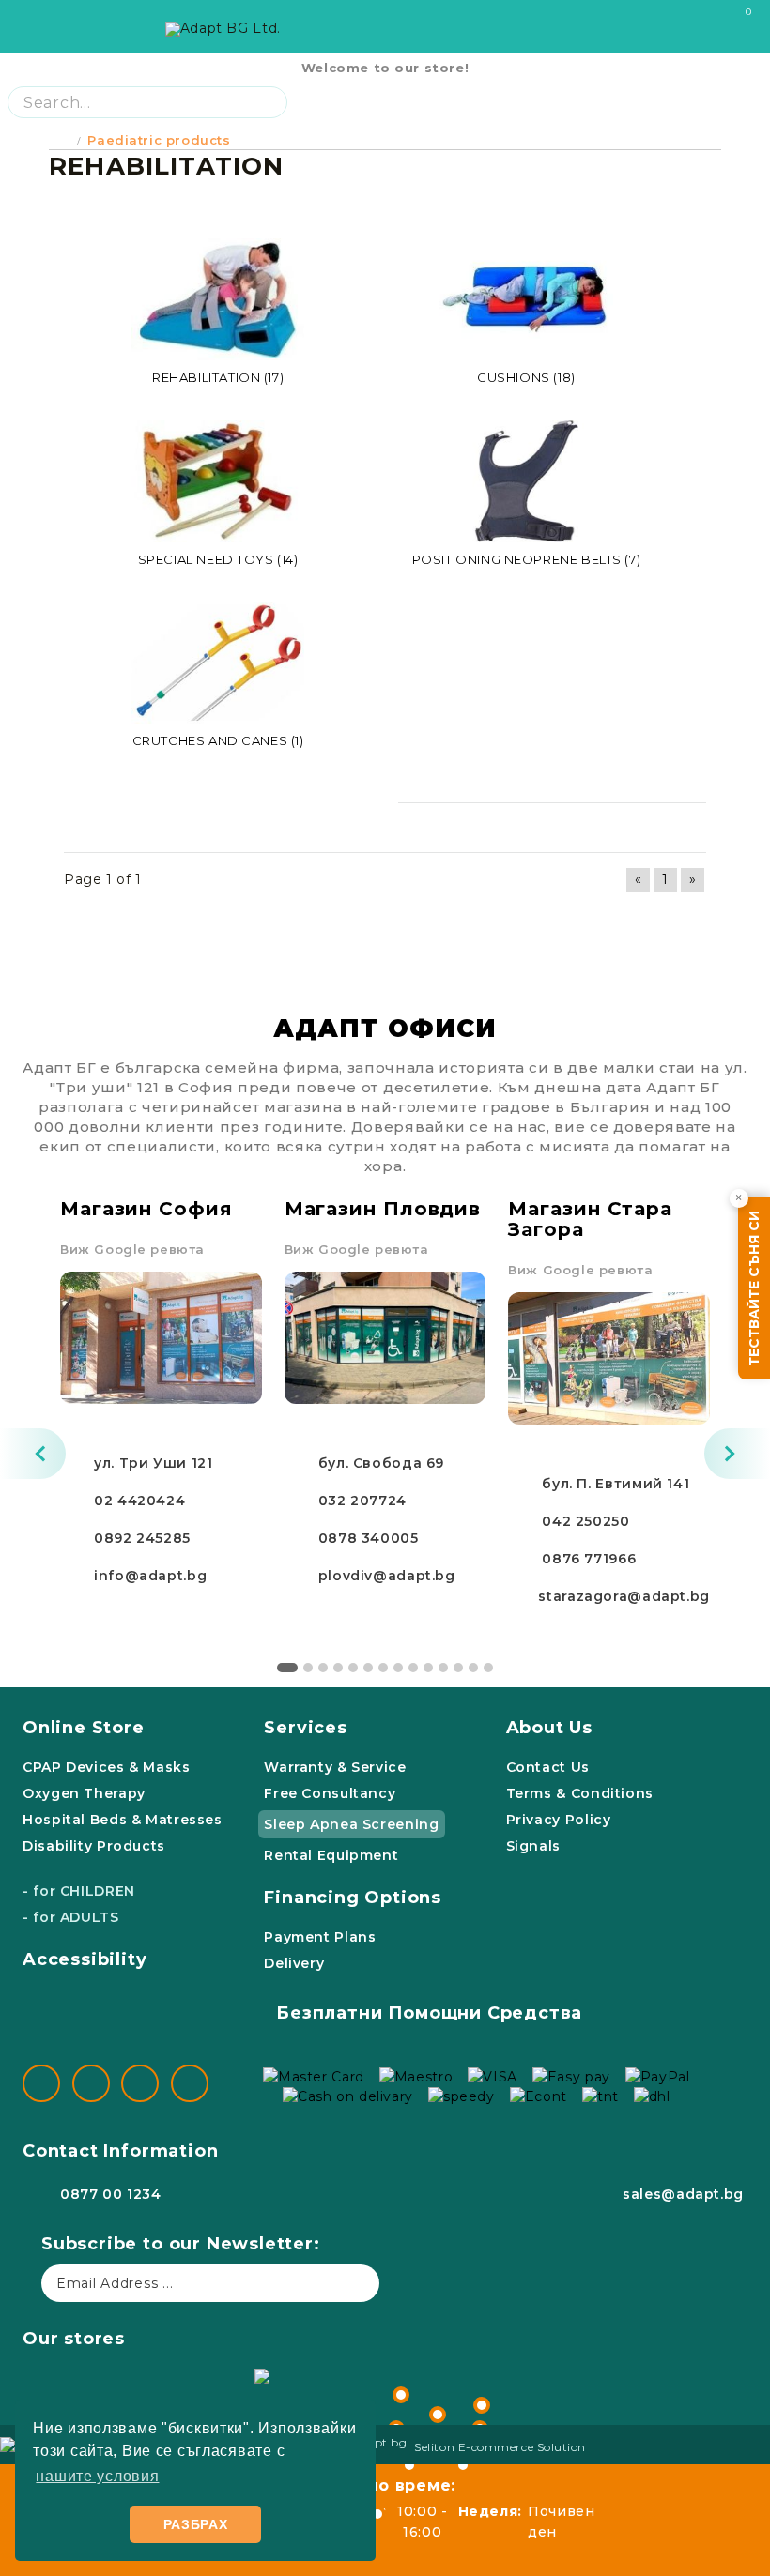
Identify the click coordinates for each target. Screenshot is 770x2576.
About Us (549, 1728)
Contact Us (548, 1767)
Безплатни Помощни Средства (429, 2013)
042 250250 (585, 1521)
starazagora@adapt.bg (624, 1596)
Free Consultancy (330, 1793)
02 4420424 (139, 1501)
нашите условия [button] (97, 2476)
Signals (533, 1846)
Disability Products (94, 1846)
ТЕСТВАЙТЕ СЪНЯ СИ (754, 1288)
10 (428, 1668)
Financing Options (353, 1898)
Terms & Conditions (580, 1793)
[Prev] (33, 1454)
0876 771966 (589, 1559)
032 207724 (362, 1501)
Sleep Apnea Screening (351, 1824)
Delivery (294, 1963)
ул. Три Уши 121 (153, 1463)
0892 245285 (142, 1538)
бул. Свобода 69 (381, 1463)
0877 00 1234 (111, 2194)
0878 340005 (369, 1538)
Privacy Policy (559, 1820)
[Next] (737, 1454)
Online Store (84, 1728)
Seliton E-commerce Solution (500, 2447)
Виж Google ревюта (132, 1249)
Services (305, 1728)
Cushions (526, 377)
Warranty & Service (335, 1767)
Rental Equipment (331, 1855)
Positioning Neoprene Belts (527, 559)
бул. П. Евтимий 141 (616, 1484)
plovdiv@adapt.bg (387, 1576)
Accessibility (85, 1959)
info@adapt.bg (150, 1576)
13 (473, 1668)
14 (488, 1668)
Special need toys (218, 559)
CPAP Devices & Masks (107, 1767)
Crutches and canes (218, 740)
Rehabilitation (218, 377)
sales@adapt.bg (683, 2194)
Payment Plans (320, 1937)
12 (458, 1668)
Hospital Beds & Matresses (123, 1820)
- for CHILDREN (79, 1891)
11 (443, 1668)
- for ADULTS (71, 1917)
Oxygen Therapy (84, 1793)
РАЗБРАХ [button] (196, 2524)
